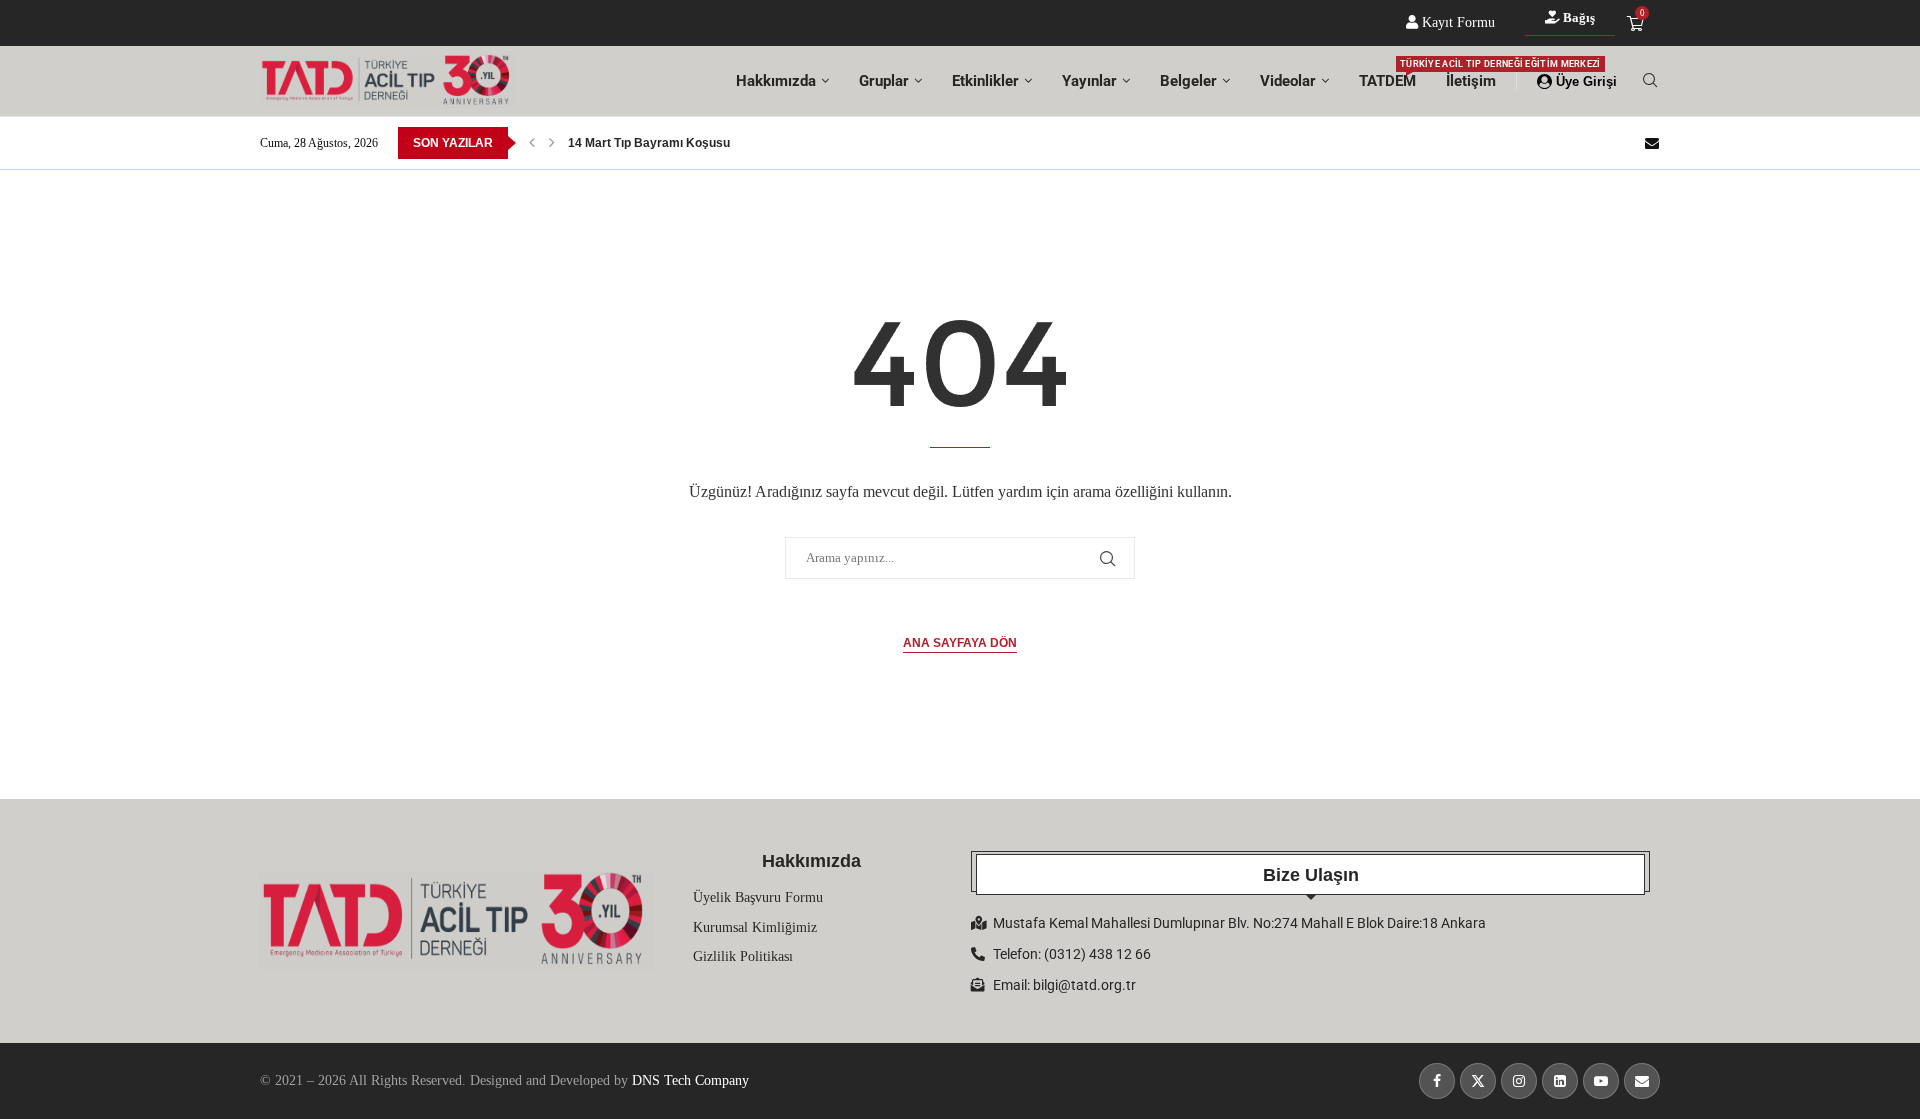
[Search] (1650, 81)
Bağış (1577, 17)
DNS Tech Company (690, 1080)
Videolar (1288, 81)
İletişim (1471, 81)
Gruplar (884, 81)
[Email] (1652, 143)
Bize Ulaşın (1311, 875)
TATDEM (1387, 74)
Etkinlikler (985, 81)
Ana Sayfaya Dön (960, 643)
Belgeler (1188, 81)
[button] (532, 143)
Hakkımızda (776, 81)
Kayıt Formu (1456, 22)
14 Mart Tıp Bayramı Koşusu (649, 143)
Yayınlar (1089, 81)
